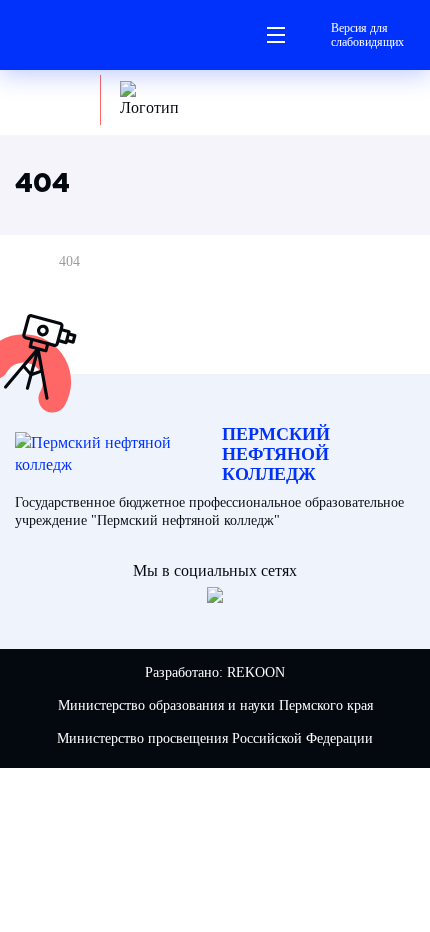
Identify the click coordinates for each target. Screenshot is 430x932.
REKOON (256, 672)
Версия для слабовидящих (367, 35)
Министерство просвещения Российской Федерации (215, 738)
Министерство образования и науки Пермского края (215, 705)
